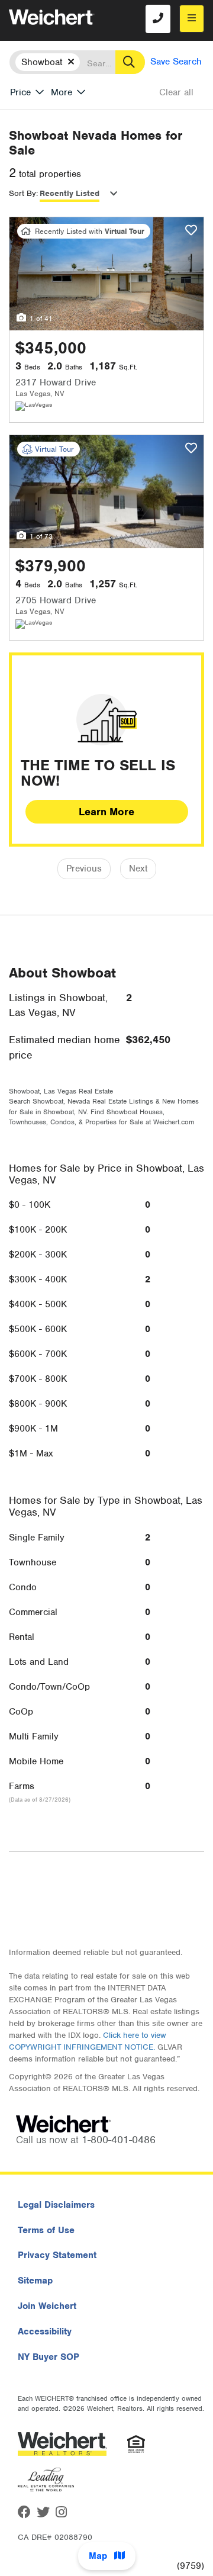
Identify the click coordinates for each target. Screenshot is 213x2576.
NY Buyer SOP (49, 2357)
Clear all (176, 92)
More (62, 92)
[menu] (192, 19)
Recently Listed (70, 193)
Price (20, 92)
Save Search (176, 62)
